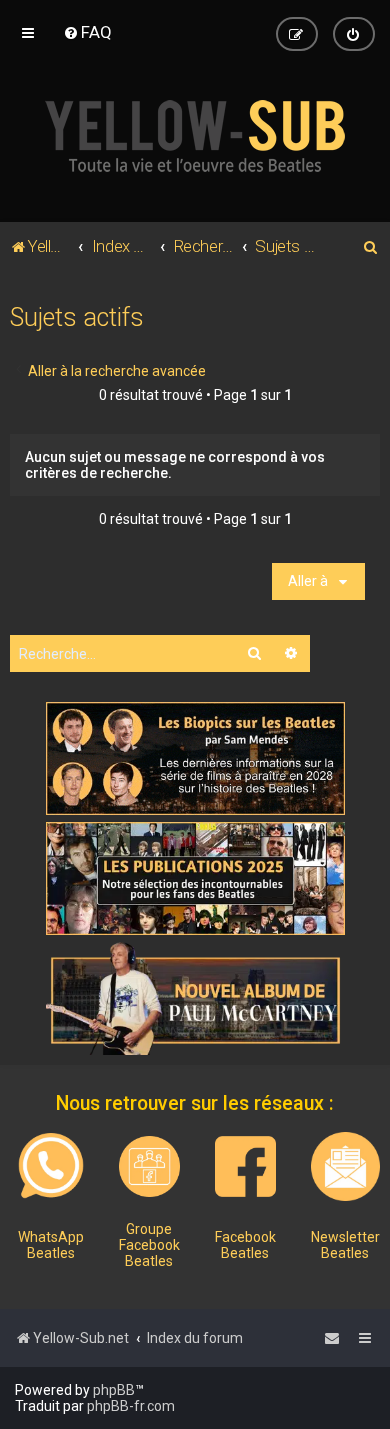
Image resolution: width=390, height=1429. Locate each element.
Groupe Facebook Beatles (149, 1245)
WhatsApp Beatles (51, 1245)
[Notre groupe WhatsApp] (51, 1166)
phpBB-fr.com (131, 1406)
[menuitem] (87, 32)
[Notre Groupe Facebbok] (149, 1166)
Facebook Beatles (245, 1245)
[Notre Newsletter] (345, 1166)
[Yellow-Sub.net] (195, 136)
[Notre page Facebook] (245, 1166)
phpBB (114, 1390)
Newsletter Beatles (345, 1245)
